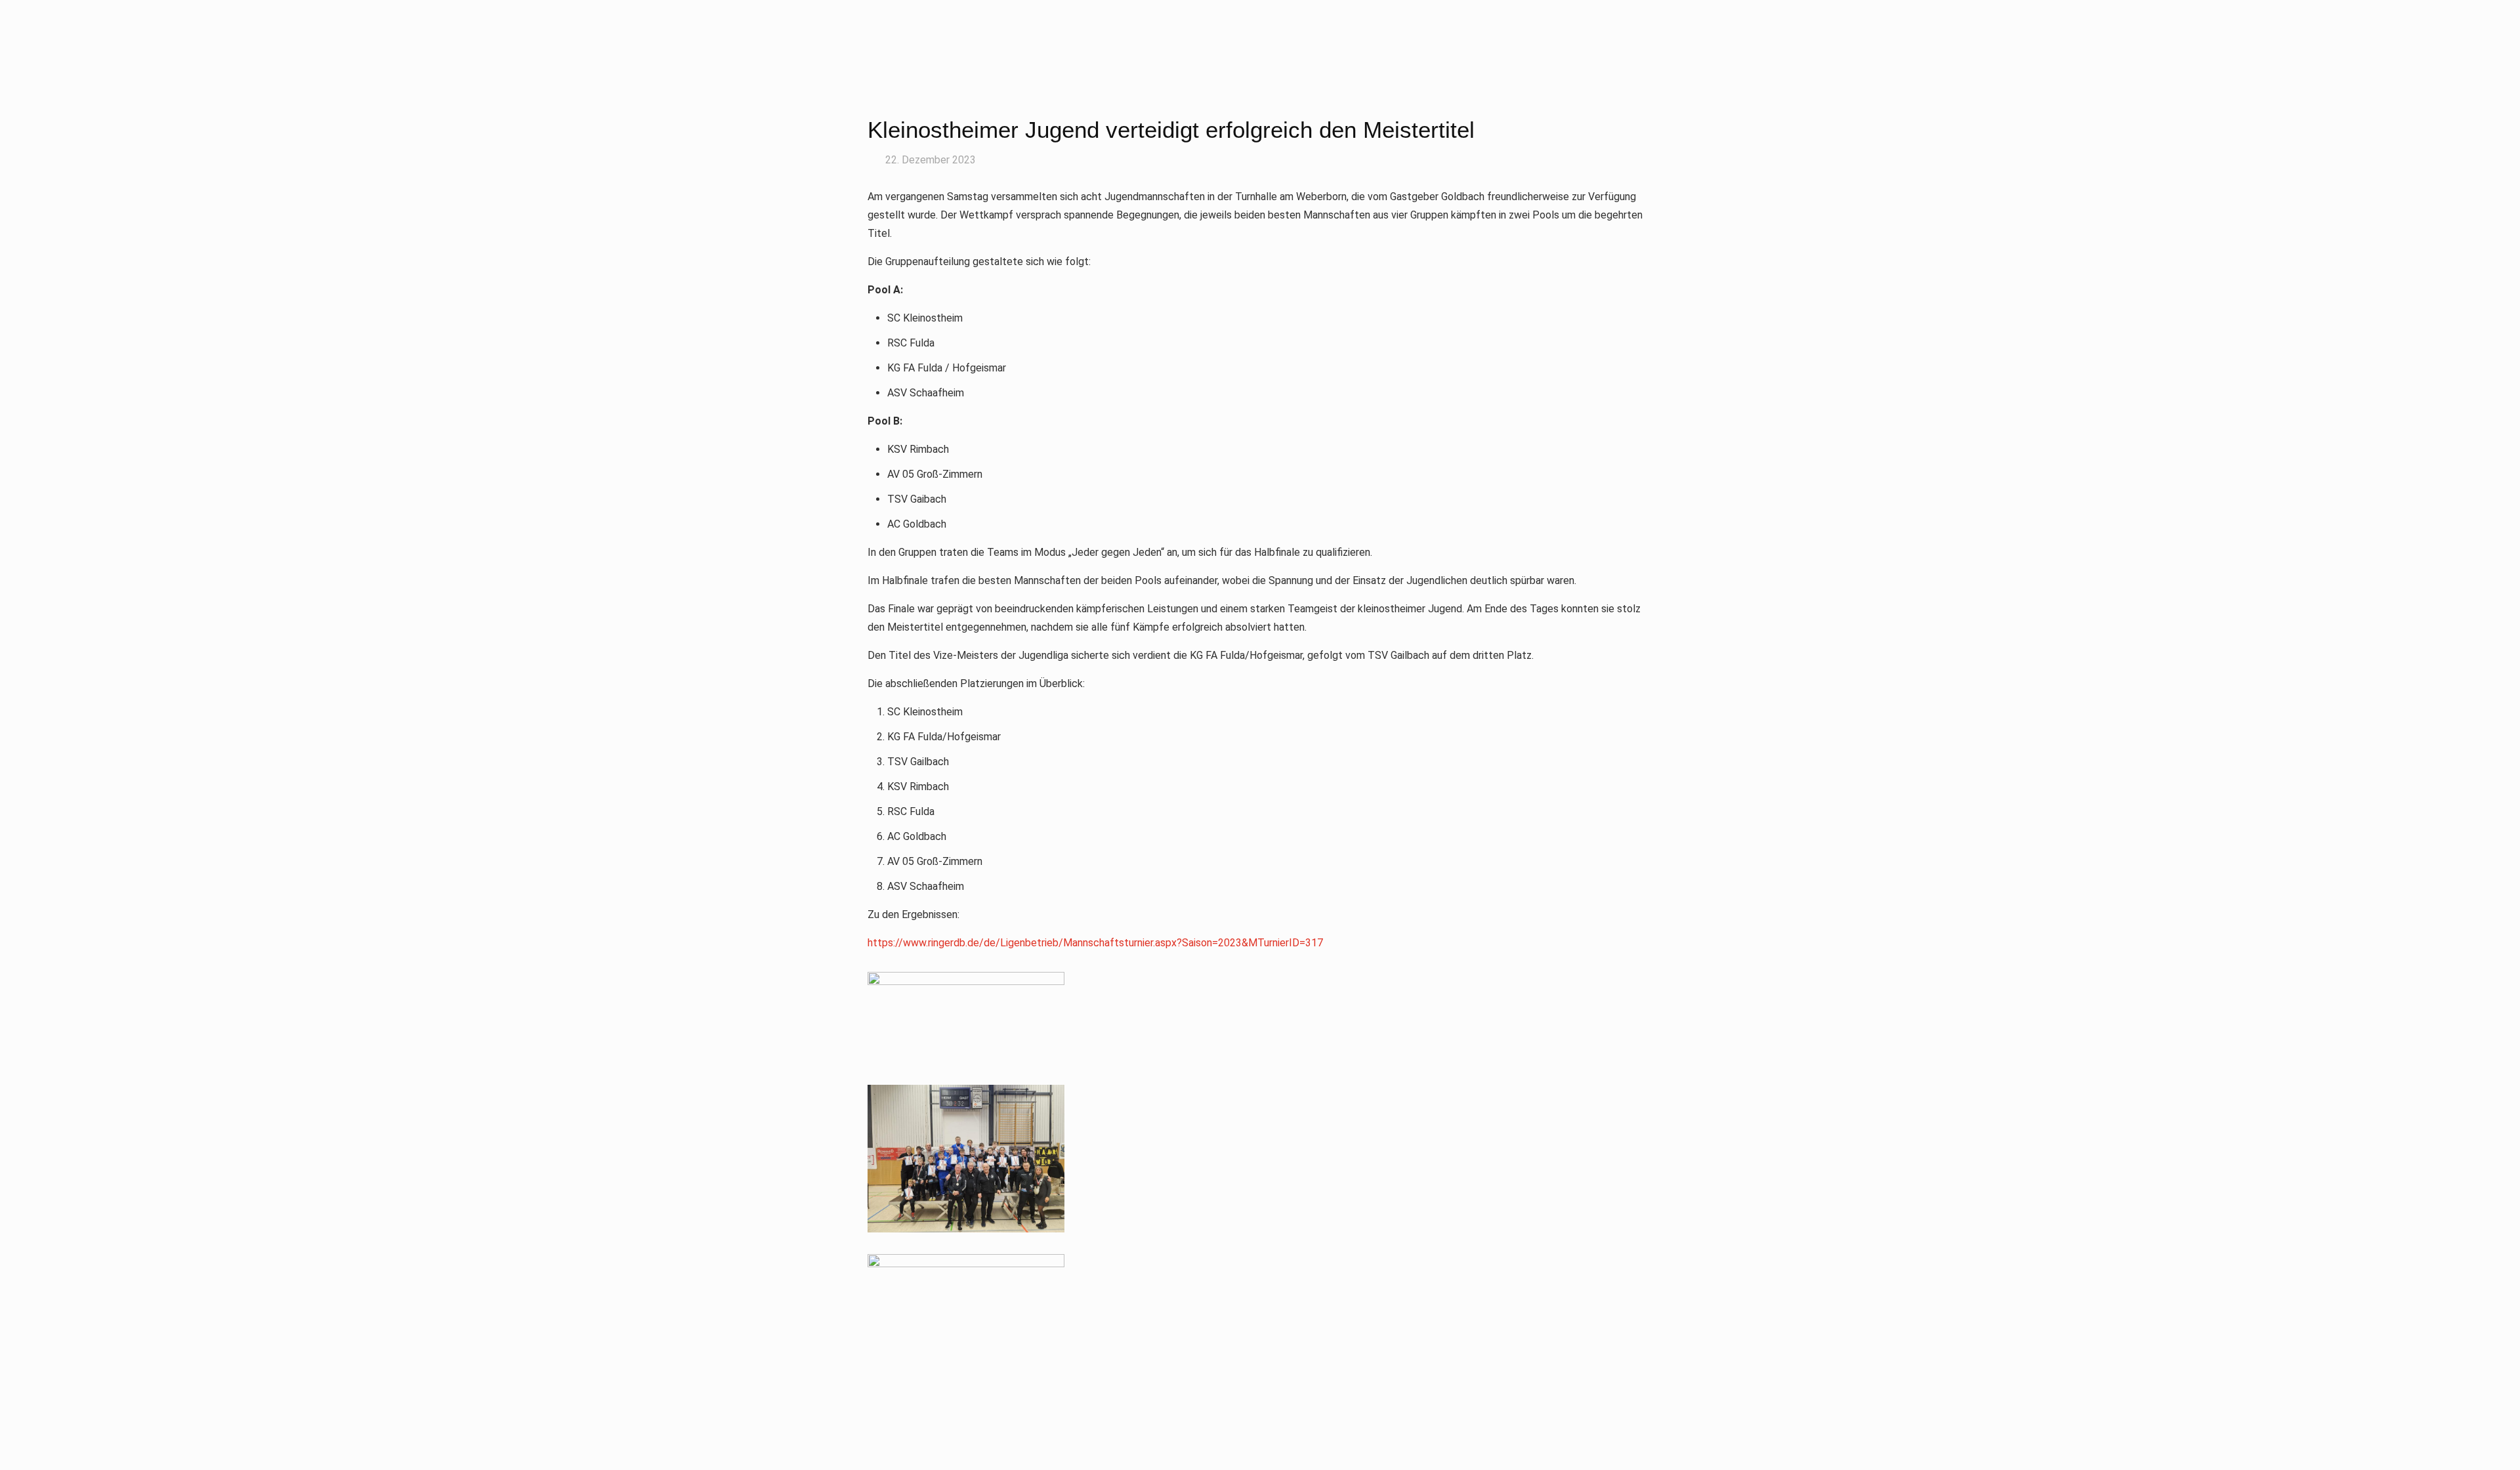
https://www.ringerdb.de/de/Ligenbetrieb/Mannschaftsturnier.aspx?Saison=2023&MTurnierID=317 (1095, 943)
